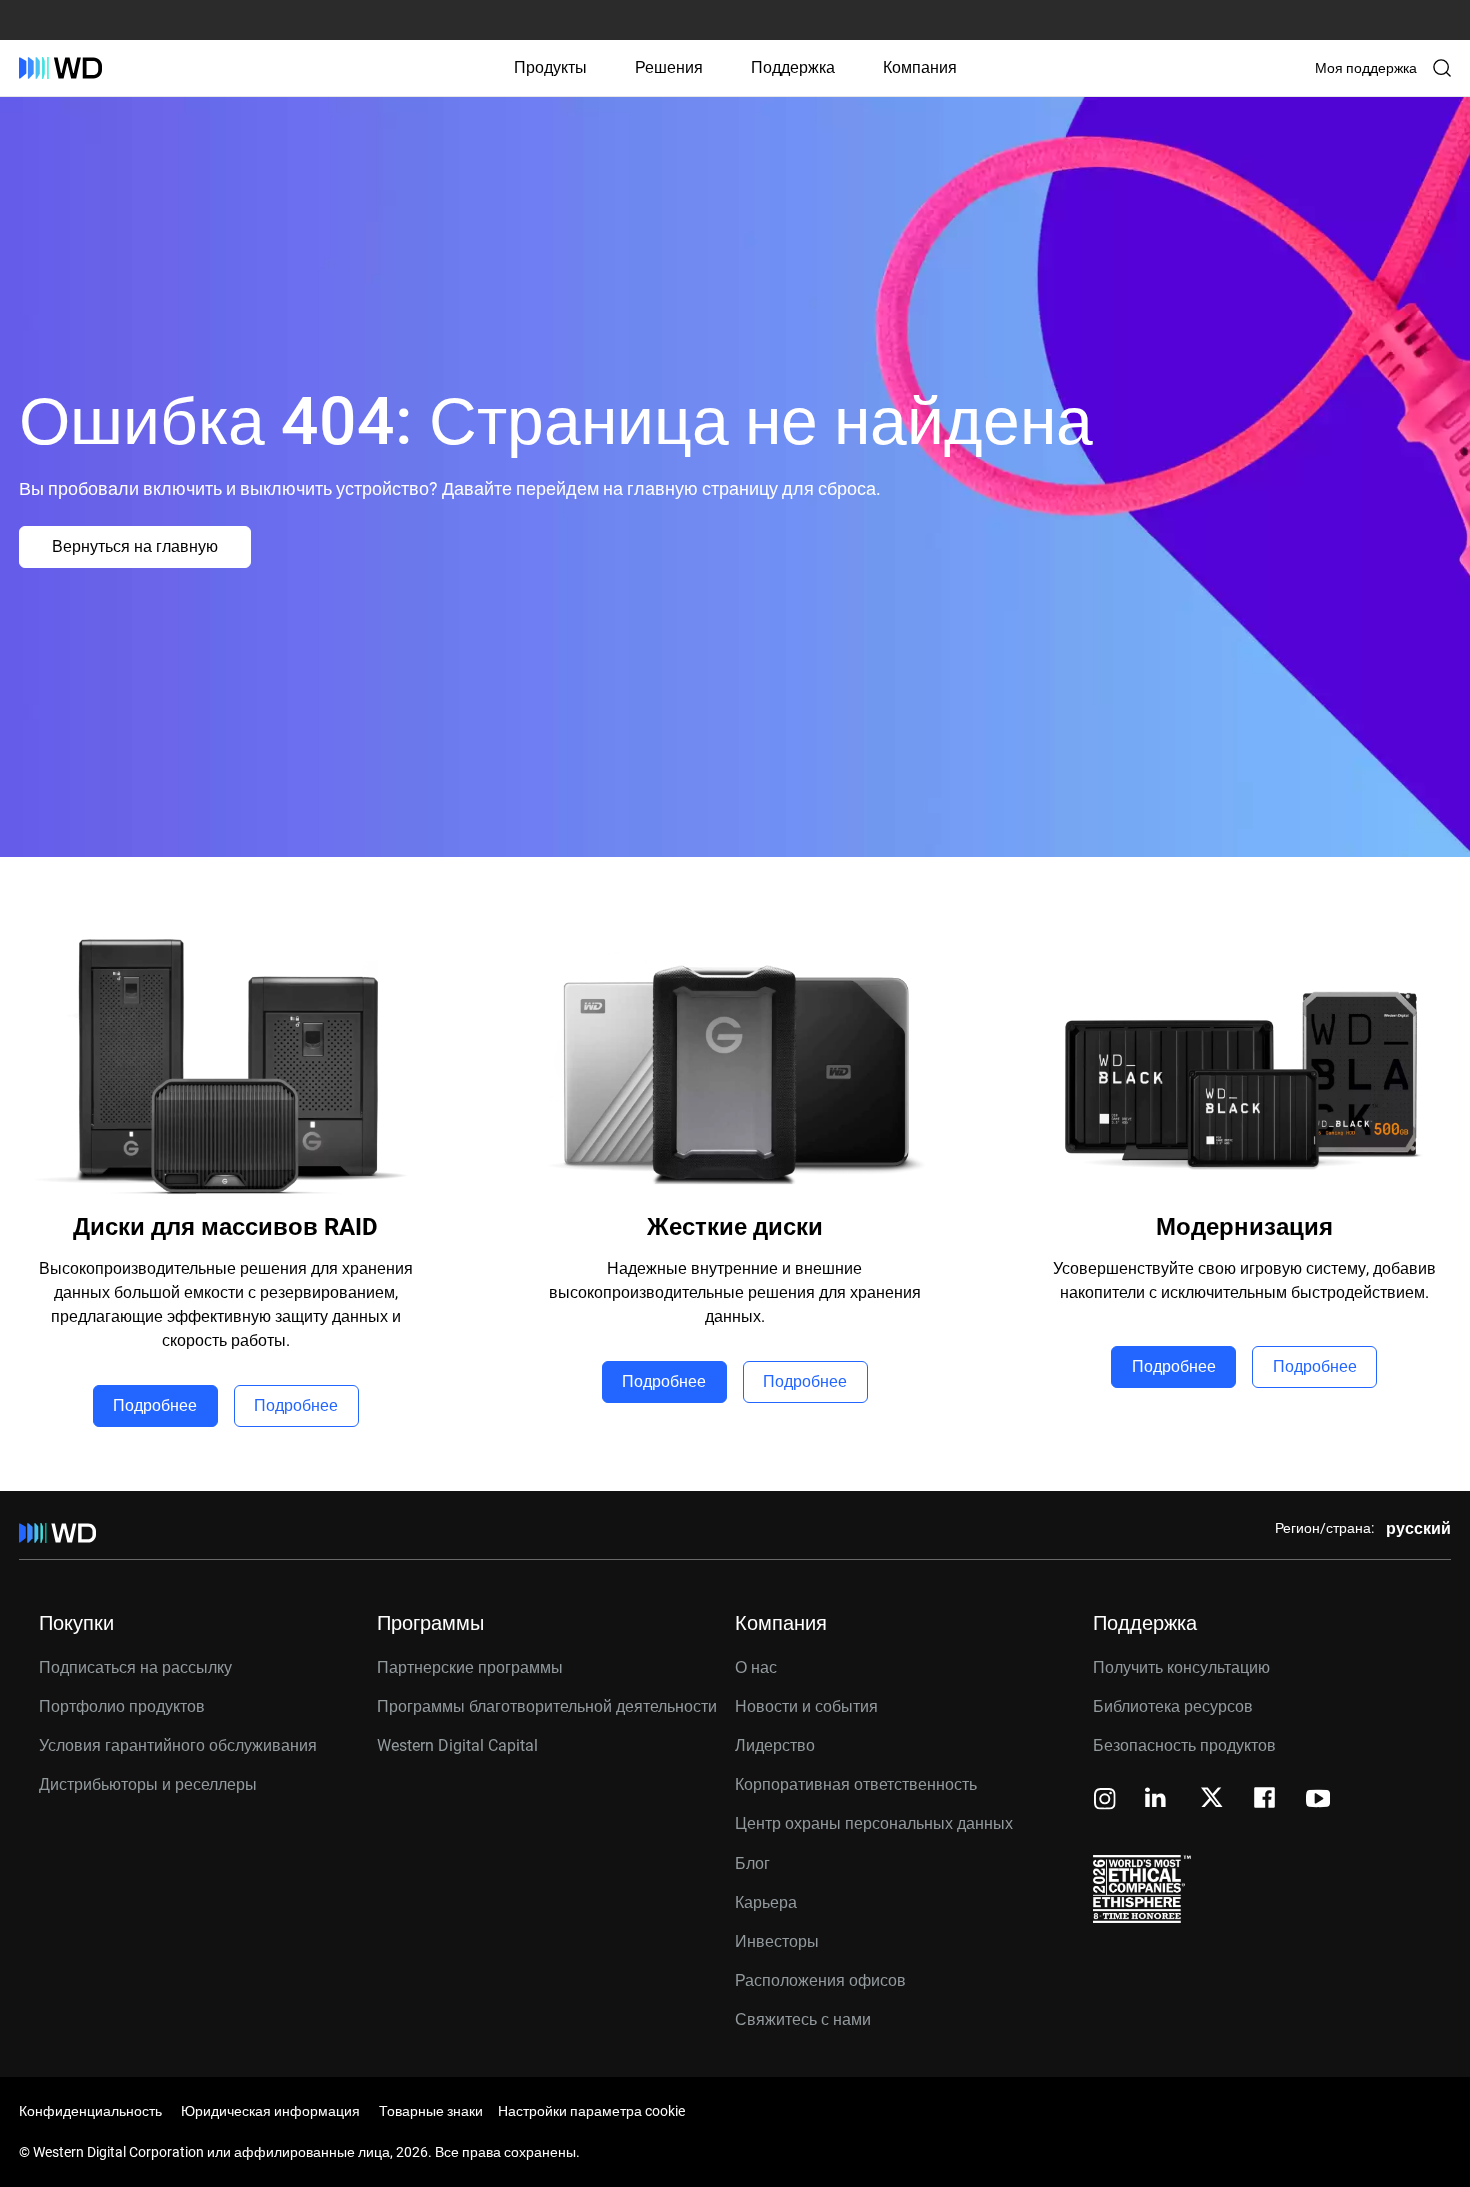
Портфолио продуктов (122, 1706)
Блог (752, 1863)
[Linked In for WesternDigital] (1157, 1800)
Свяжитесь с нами (803, 2019)
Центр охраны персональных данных (874, 1823)
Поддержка (793, 67)
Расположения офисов (820, 1980)
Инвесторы (777, 1941)
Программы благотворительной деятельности (547, 1706)
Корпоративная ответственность (856, 1784)
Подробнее (155, 1405)
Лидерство (775, 1745)
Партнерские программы (470, 1667)
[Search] (1442, 68)
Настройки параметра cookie (591, 2111)
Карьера (766, 1902)
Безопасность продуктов (1184, 1745)
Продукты (550, 67)
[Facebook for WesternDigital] (1266, 1800)
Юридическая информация (270, 2111)
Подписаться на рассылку (135, 1667)
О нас (756, 1667)
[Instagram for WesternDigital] (1105, 1800)
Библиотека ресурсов (1173, 1706)
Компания (920, 67)
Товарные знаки (431, 2111)
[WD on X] (1211, 1799)
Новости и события (806, 1706)
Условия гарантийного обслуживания (178, 1745)
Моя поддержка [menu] (1366, 68)
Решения (669, 67)
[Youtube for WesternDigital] (1318, 1800)
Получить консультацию (1181, 1667)
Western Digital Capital (457, 1745)
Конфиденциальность (90, 2111)
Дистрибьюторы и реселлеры (148, 1784)
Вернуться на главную (135, 546)
